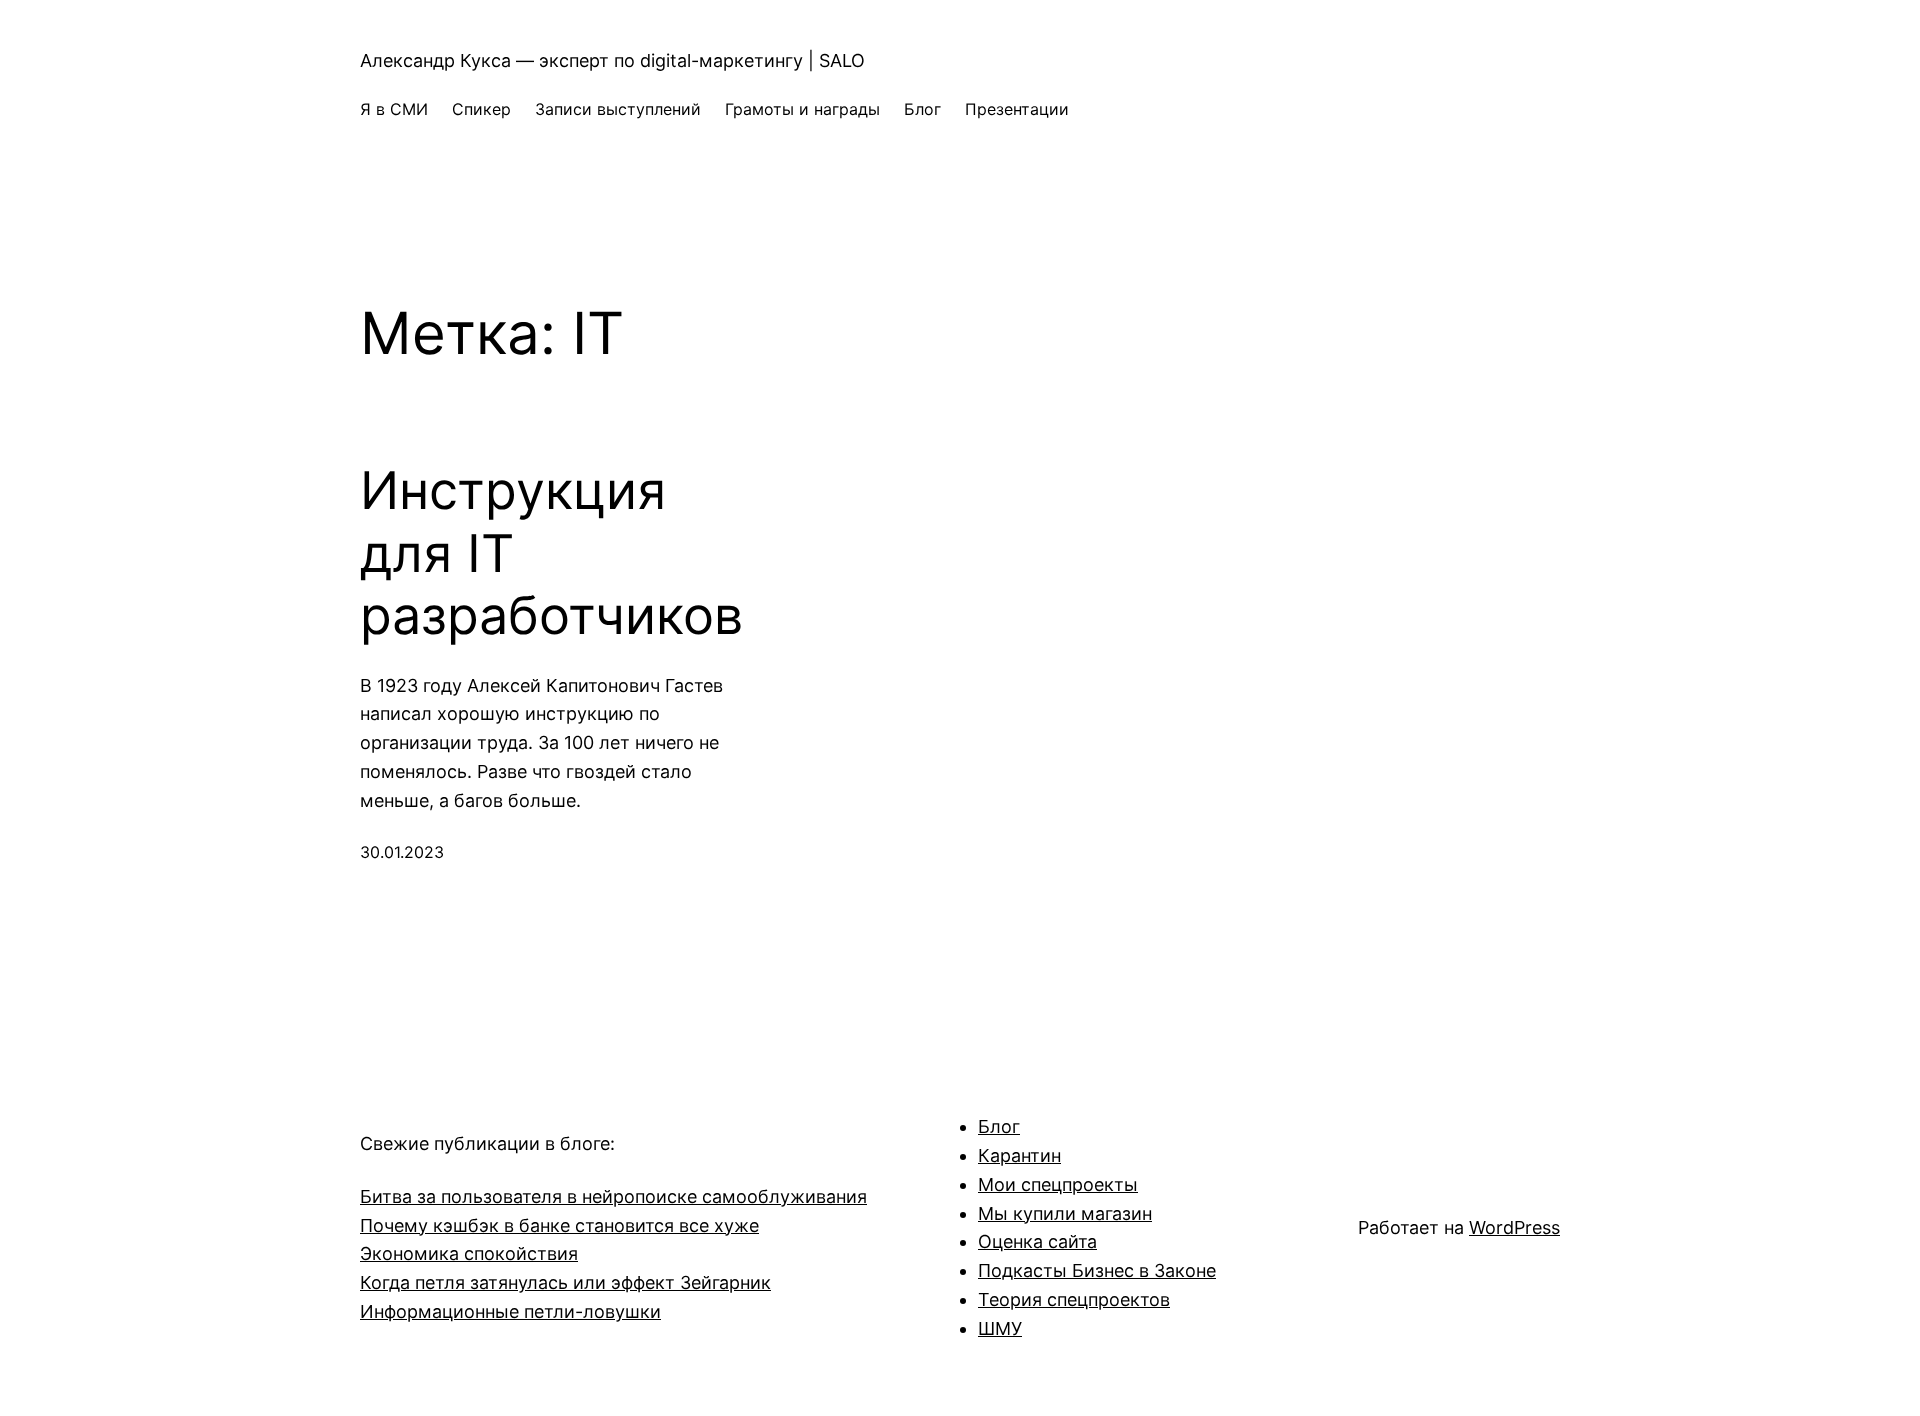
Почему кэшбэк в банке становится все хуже (559, 1225)
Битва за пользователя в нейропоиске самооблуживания (613, 1196)
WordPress (1514, 1227)
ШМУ (1000, 1328)
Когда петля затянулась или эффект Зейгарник (565, 1282)
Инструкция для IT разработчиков (551, 553)
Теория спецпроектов (1074, 1299)
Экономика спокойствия (469, 1253)
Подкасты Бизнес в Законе (1097, 1270)
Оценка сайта (1037, 1241)
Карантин (1019, 1155)
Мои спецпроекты (1058, 1184)
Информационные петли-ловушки (510, 1311)
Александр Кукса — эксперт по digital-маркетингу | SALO (612, 60)
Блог (999, 1126)
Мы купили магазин (1065, 1213)
